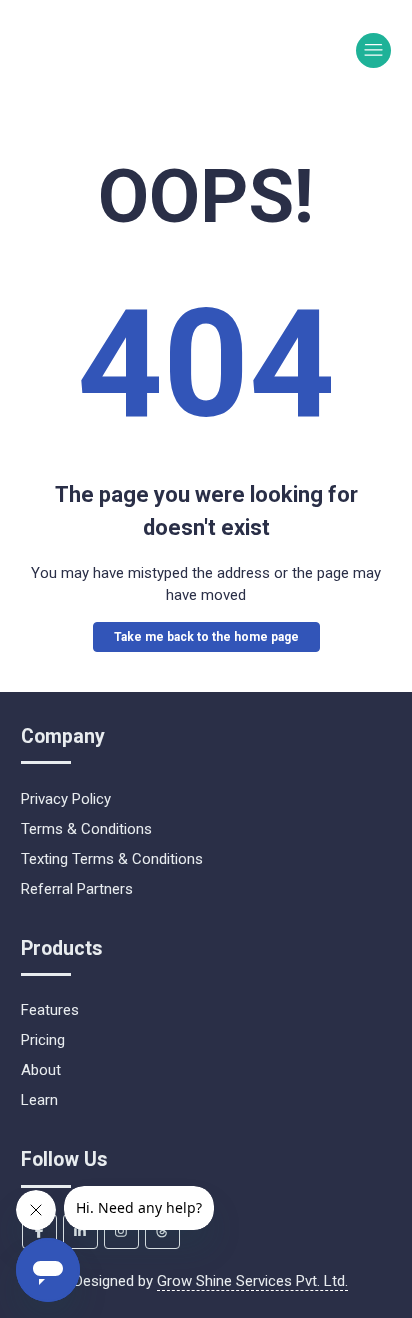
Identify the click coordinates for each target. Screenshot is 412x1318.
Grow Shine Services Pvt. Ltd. (252, 1281)
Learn (39, 1100)
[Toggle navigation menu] (373, 50)
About (41, 1070)
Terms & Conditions (86, 829)
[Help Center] (88, 50)
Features (50, 1010)
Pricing (43, 1040)
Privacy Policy (66, 799)
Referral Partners (77, 889)
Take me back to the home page (206, 637)
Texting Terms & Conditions (112, 859)
